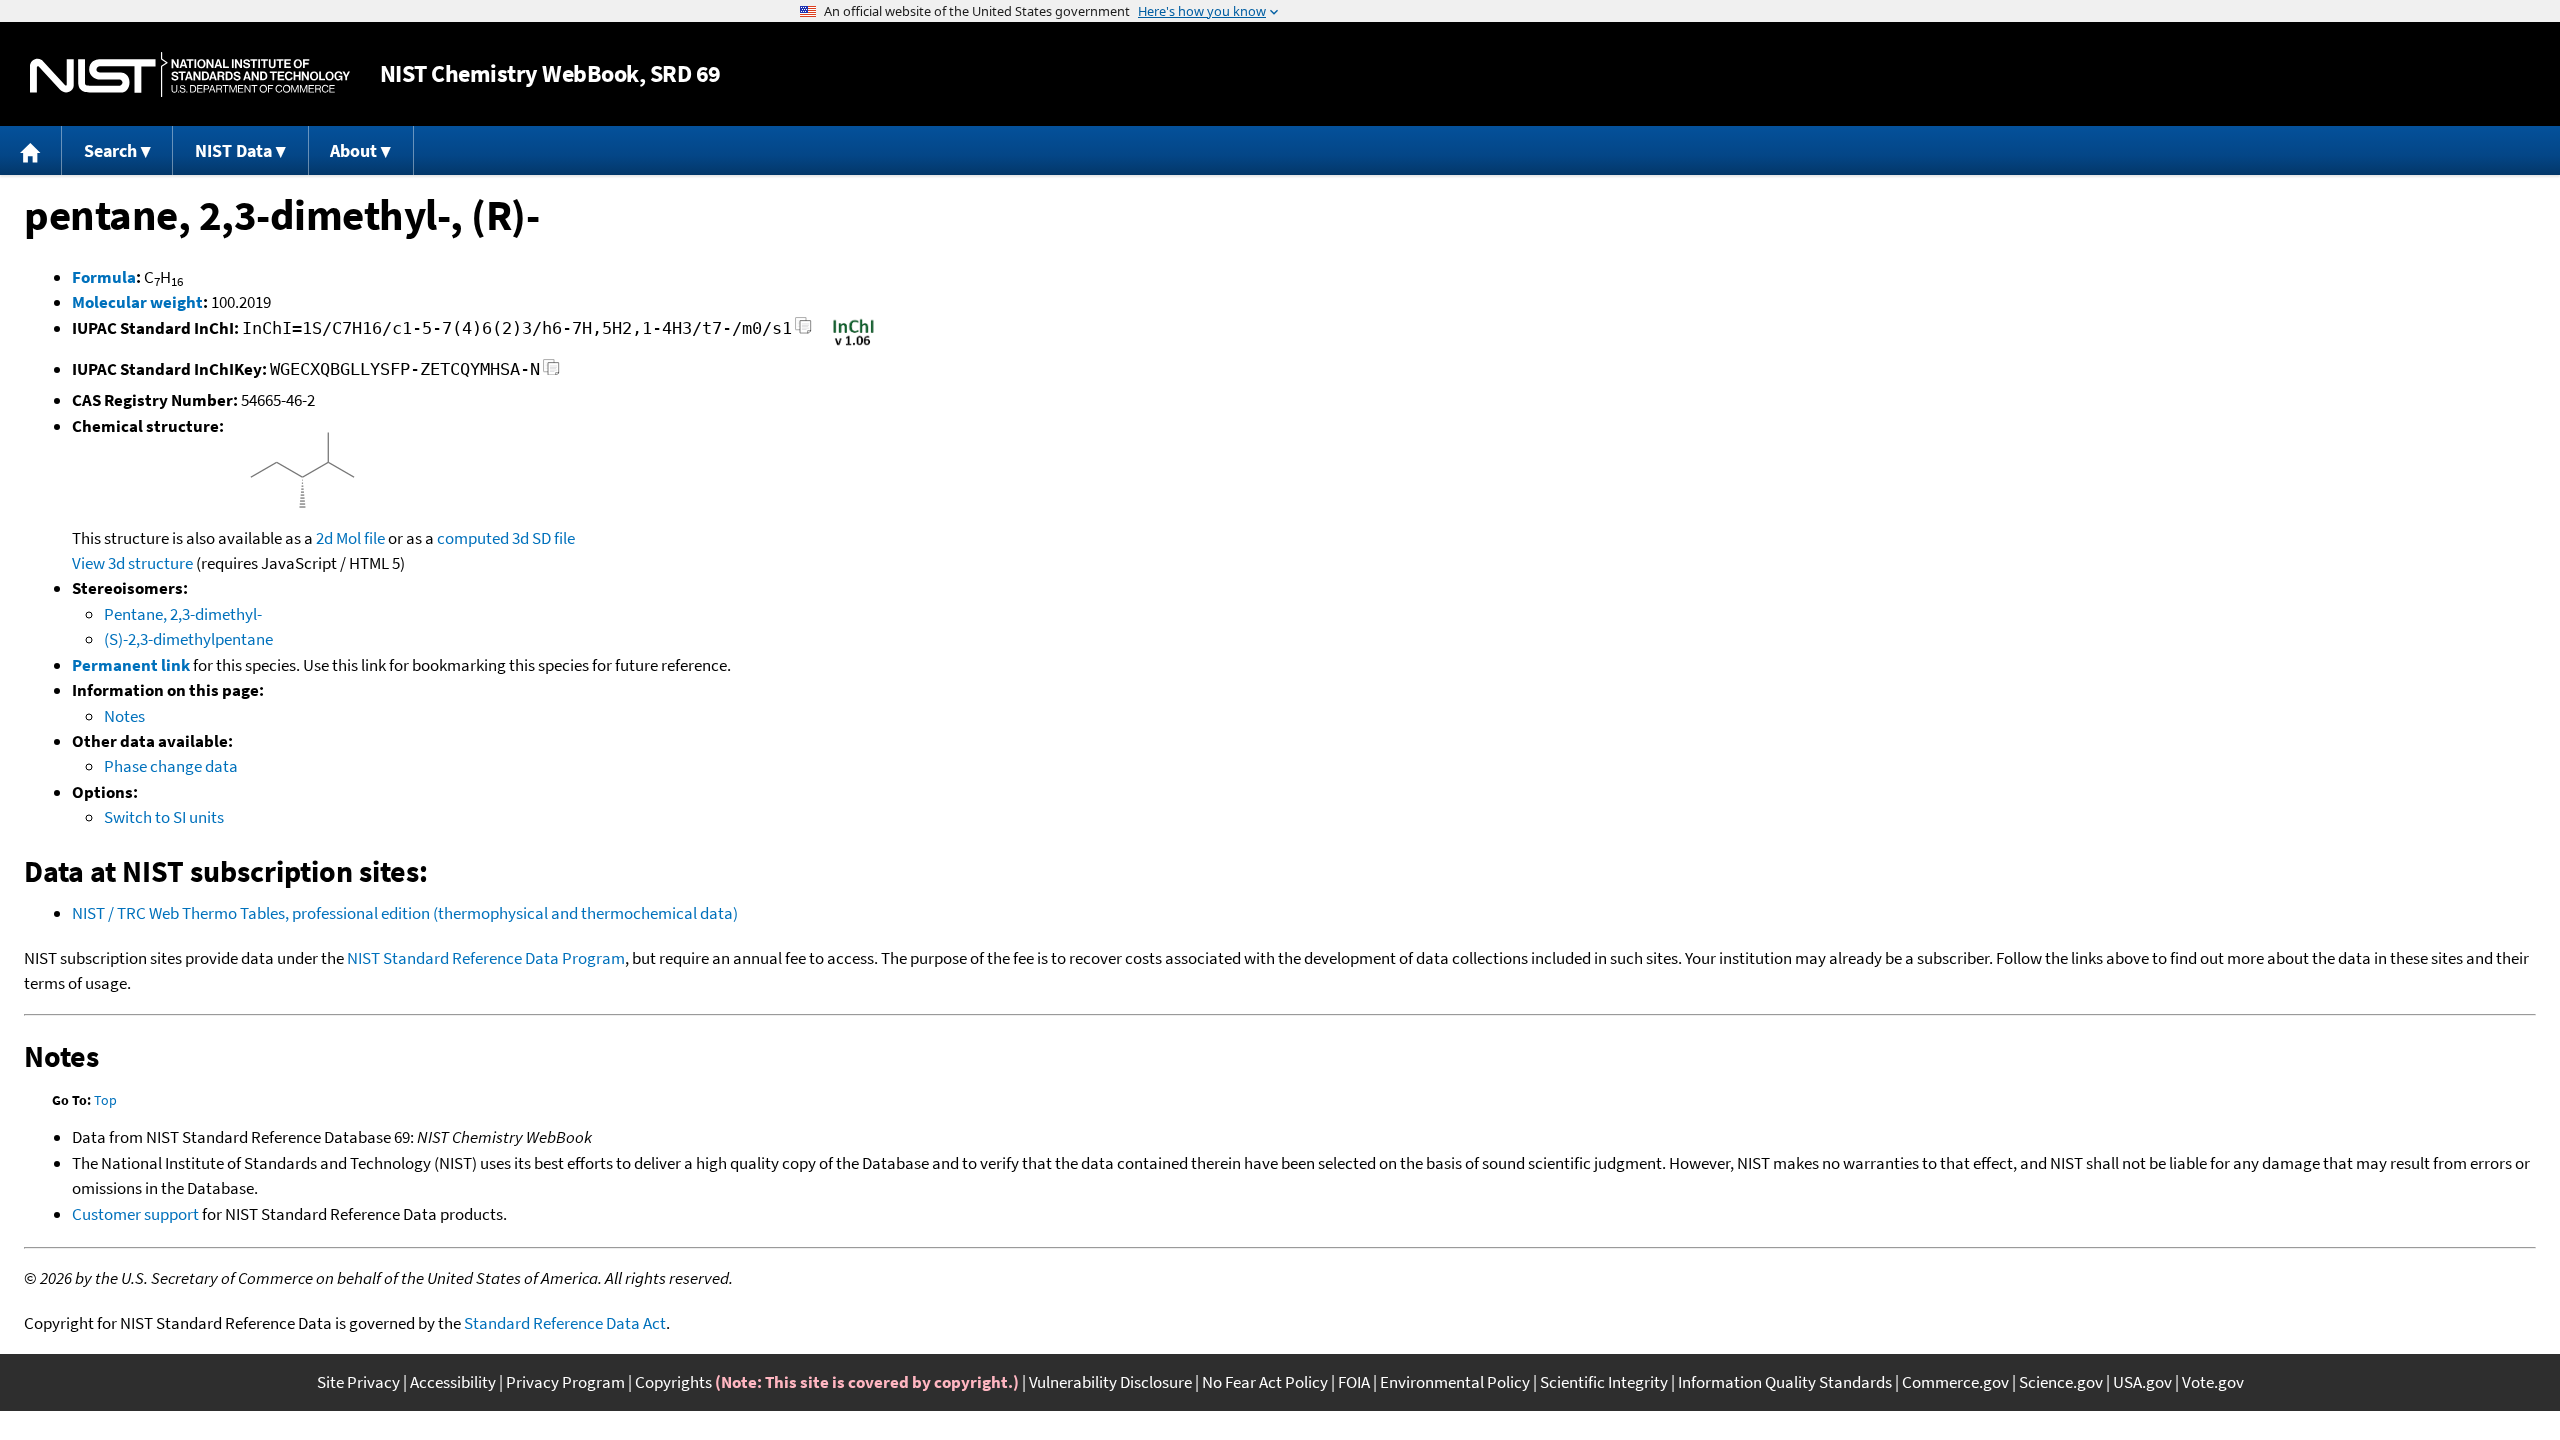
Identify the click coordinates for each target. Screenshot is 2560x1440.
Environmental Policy (1455, 1382)
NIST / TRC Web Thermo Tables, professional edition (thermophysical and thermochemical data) (405, 913)
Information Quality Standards (1785, 1382)
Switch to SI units (164, 817)
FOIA (1354, 1382)
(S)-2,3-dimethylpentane (188, 639)
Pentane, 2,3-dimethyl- (183, 614)
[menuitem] (31, 150)
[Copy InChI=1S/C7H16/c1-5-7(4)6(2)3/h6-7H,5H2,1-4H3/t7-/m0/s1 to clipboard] (803, 331)
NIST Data (233, 150)
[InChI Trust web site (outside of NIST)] (853, 344)
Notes (124, 716)
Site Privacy (358, 1382)
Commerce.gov (1955, 1382)
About (353, 150)
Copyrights (673, 1382)
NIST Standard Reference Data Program (486, 958)
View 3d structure (132, 563)
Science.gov (2061, 1382)
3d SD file (543, 538)
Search (110, 150)
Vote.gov (2213, 1382)
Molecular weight (137, 302)
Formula (104, 277)
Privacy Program (565, 1382)
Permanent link (131, 665)
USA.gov (2142, 1382)
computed (473, 538)
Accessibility (453, 1382)
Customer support (135, 1214)
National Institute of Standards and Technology (190, 74)
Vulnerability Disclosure (1110, 1382)
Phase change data (171, 766)
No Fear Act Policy (1265, 1382)
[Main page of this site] (31, 150)
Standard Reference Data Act (565, 1323)
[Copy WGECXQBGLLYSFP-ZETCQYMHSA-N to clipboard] (551, 372)
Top (105, 1100)
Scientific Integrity (1604, 1382)
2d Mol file (350, 538)
